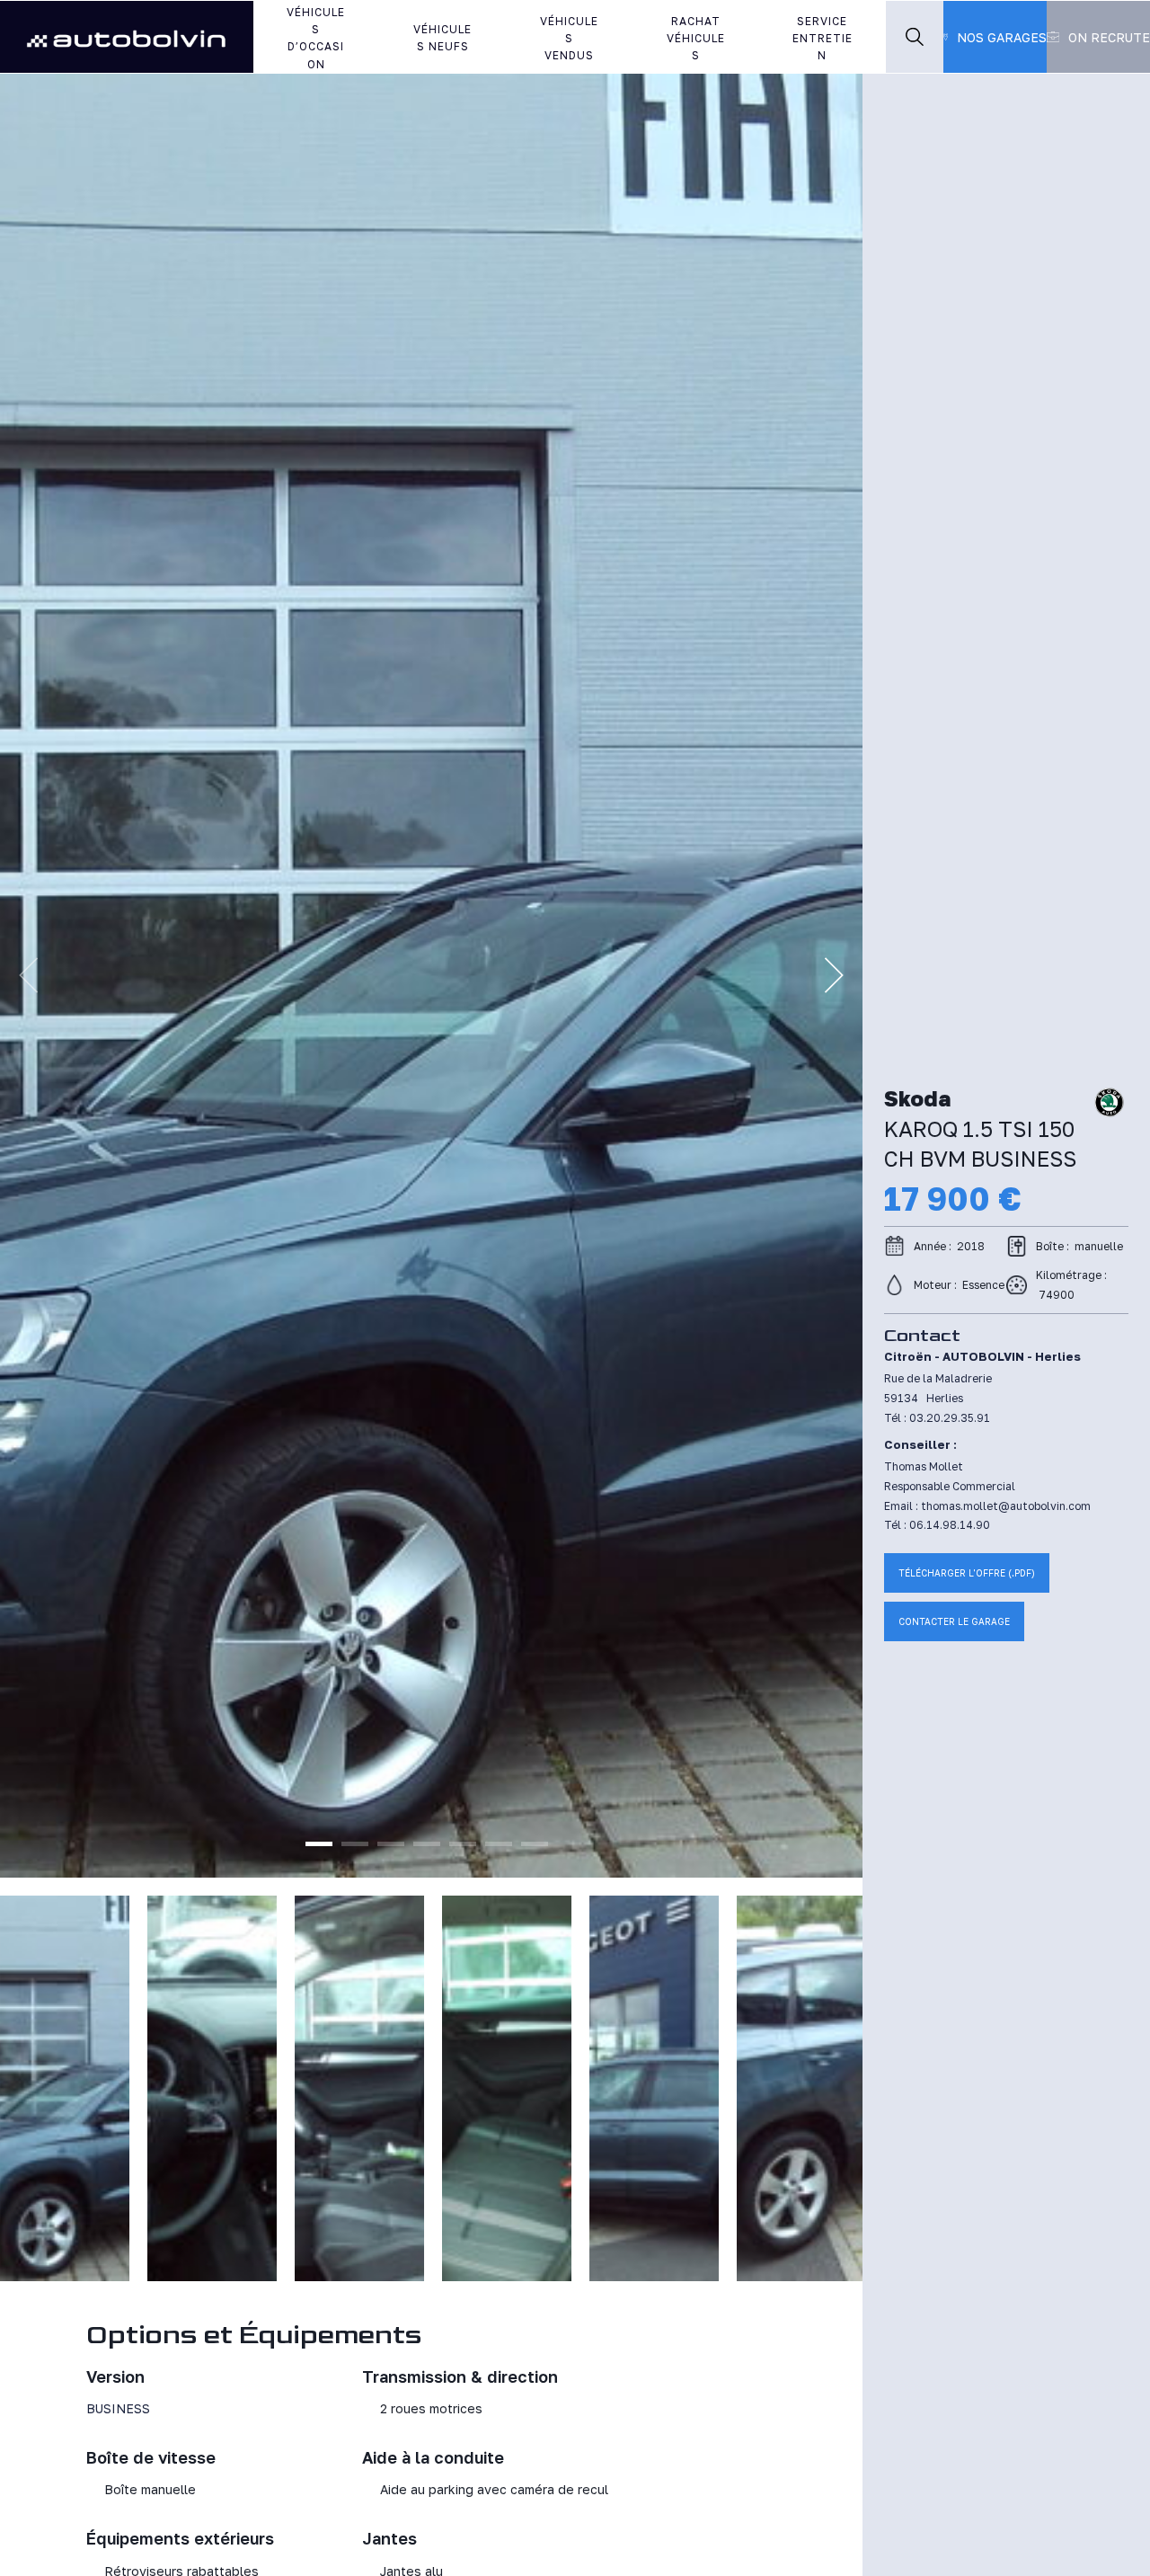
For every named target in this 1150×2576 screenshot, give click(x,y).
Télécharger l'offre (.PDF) (967, 1573)
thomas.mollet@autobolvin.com (1006, 1506)
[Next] (834, 975)
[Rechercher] (915, 37)
